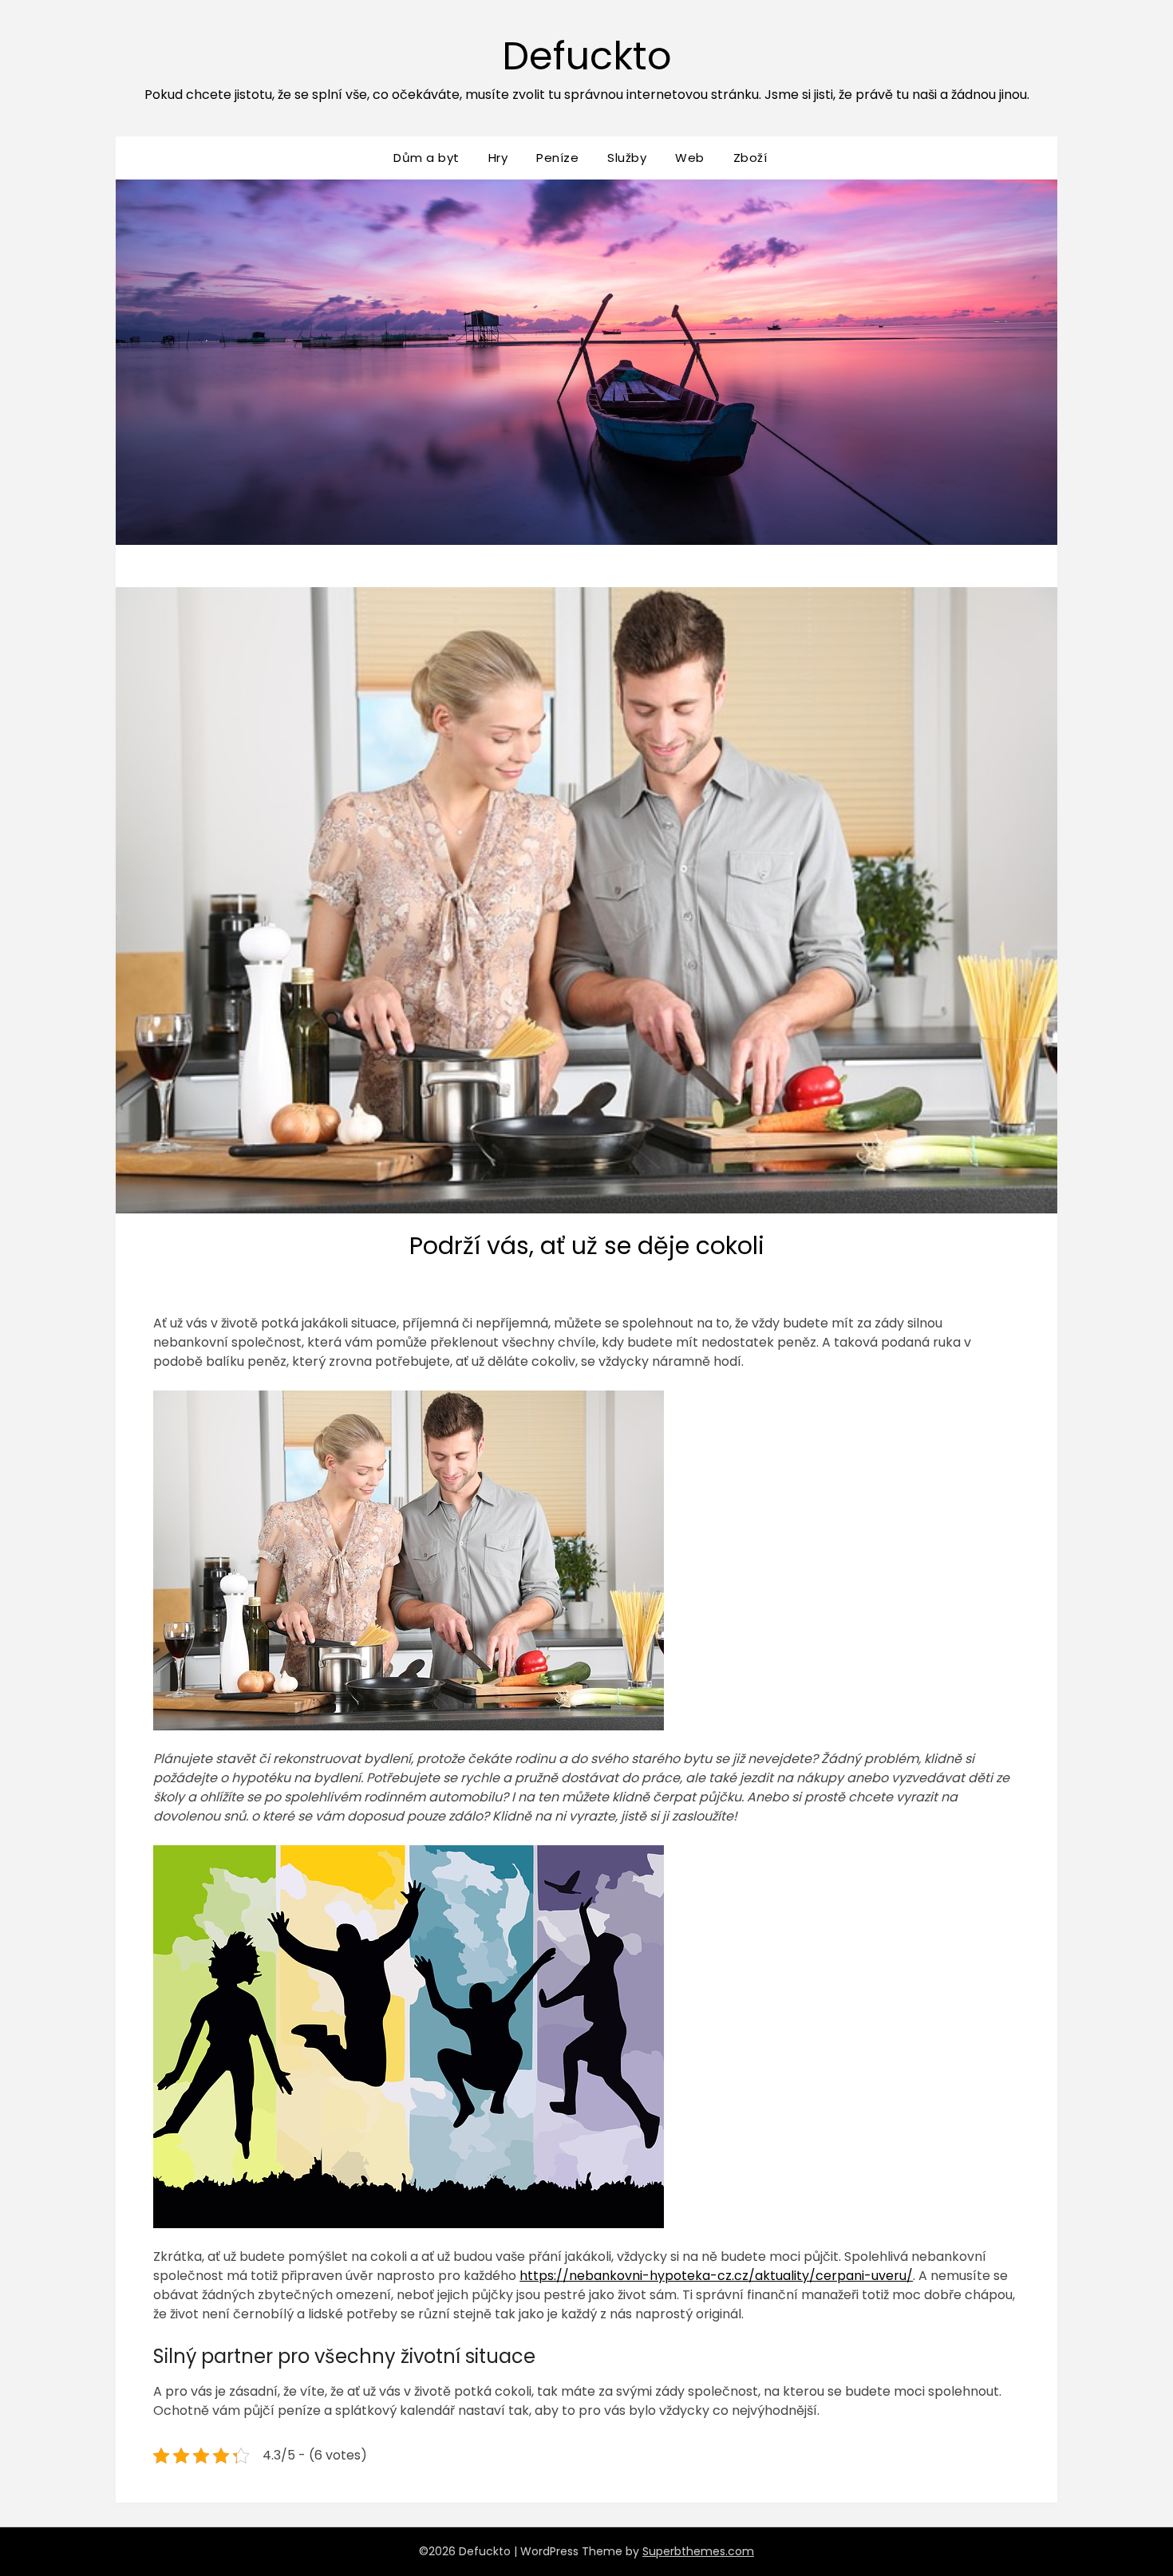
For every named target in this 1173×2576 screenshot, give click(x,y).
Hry (498, 158)
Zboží (750, 158)
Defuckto (587, 56)
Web (690, 158)
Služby (627, 158)
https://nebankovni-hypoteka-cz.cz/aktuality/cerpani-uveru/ (716, 2276)
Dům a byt (427, 158)
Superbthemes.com (698, 2551)
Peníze (557, 158)
